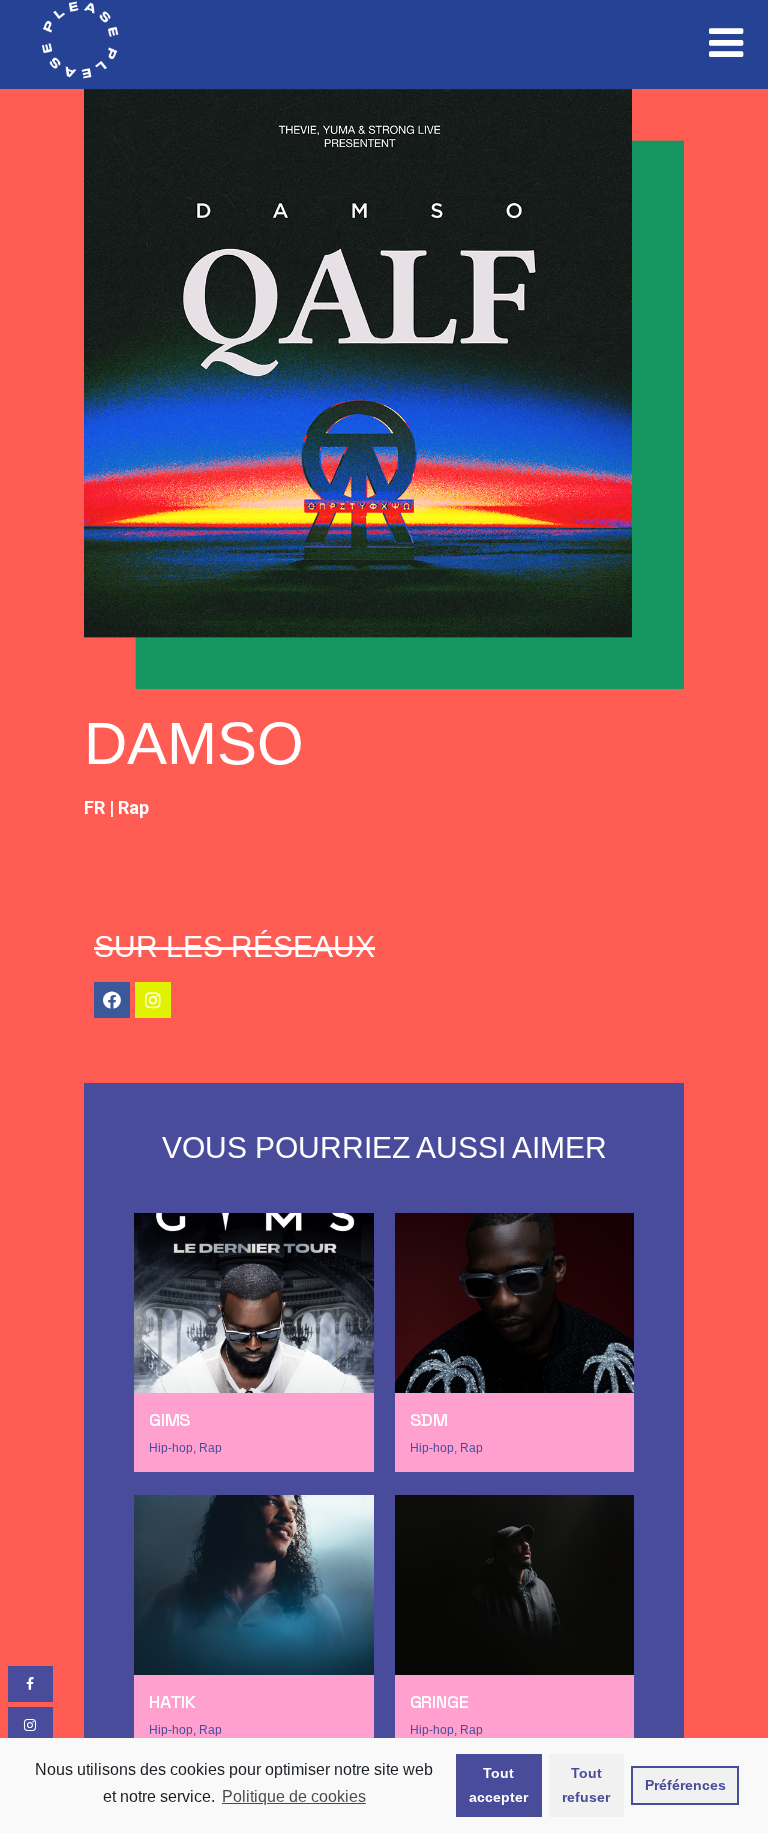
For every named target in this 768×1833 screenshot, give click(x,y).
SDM (429, 1419)
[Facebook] (112, 1000)
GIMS (170, 1419)
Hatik (172, 1701)
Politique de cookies (294, 1796)
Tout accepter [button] (498, 1785)
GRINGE (439, 1701)
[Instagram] (153, 1000)
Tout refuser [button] (586, 1785)
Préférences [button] (685, 1785)
